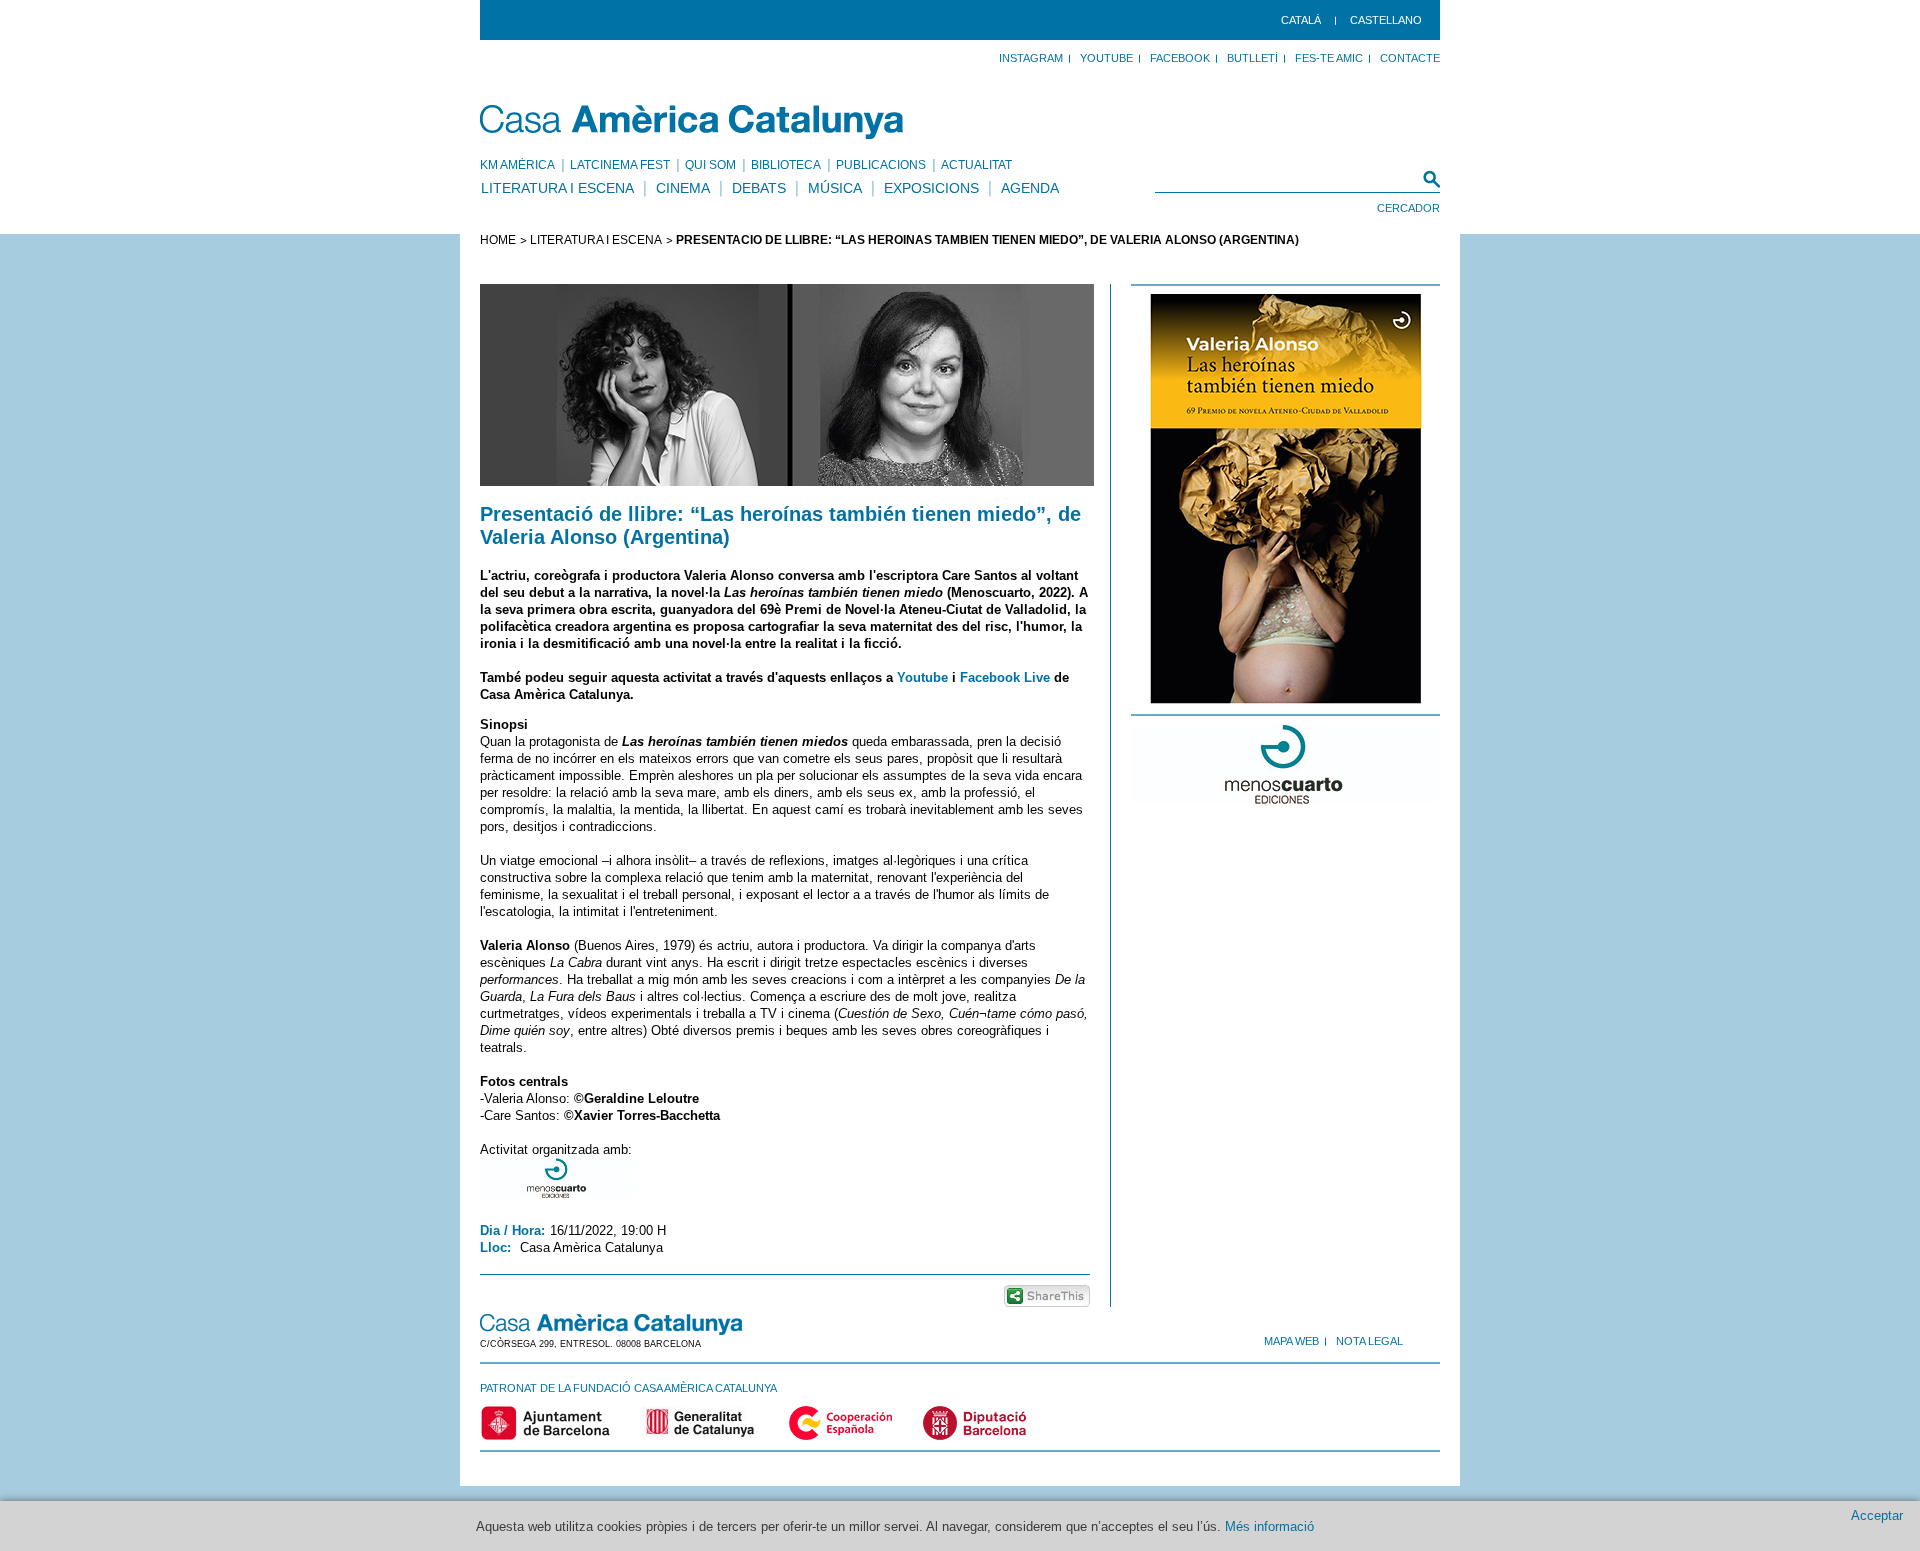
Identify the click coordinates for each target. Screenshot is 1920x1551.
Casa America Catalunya (692, 122)
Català (1301, 20)
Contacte (1410, 58)
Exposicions (931, 188)
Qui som (710, 165)
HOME (498, 240)
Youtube (922, 677)
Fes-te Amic (1329, 58)
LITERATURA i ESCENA (596, 240)
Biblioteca (786, 165)
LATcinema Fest (620, 165)
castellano (1386, 20)
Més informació (1269, 1526)
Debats (759, 188)
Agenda (1030, 188)
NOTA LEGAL (1369, 1341)
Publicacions (881, 165)
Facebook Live (1005, 677)
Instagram (1031, 58)
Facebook (1180, 58)
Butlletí (1252, 58)
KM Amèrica (517, 165)
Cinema (683, 188)
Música (835, 188)
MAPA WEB (1291, 1341)
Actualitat (976, 165)
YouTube (1106, 58)
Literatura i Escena (557, 188)
